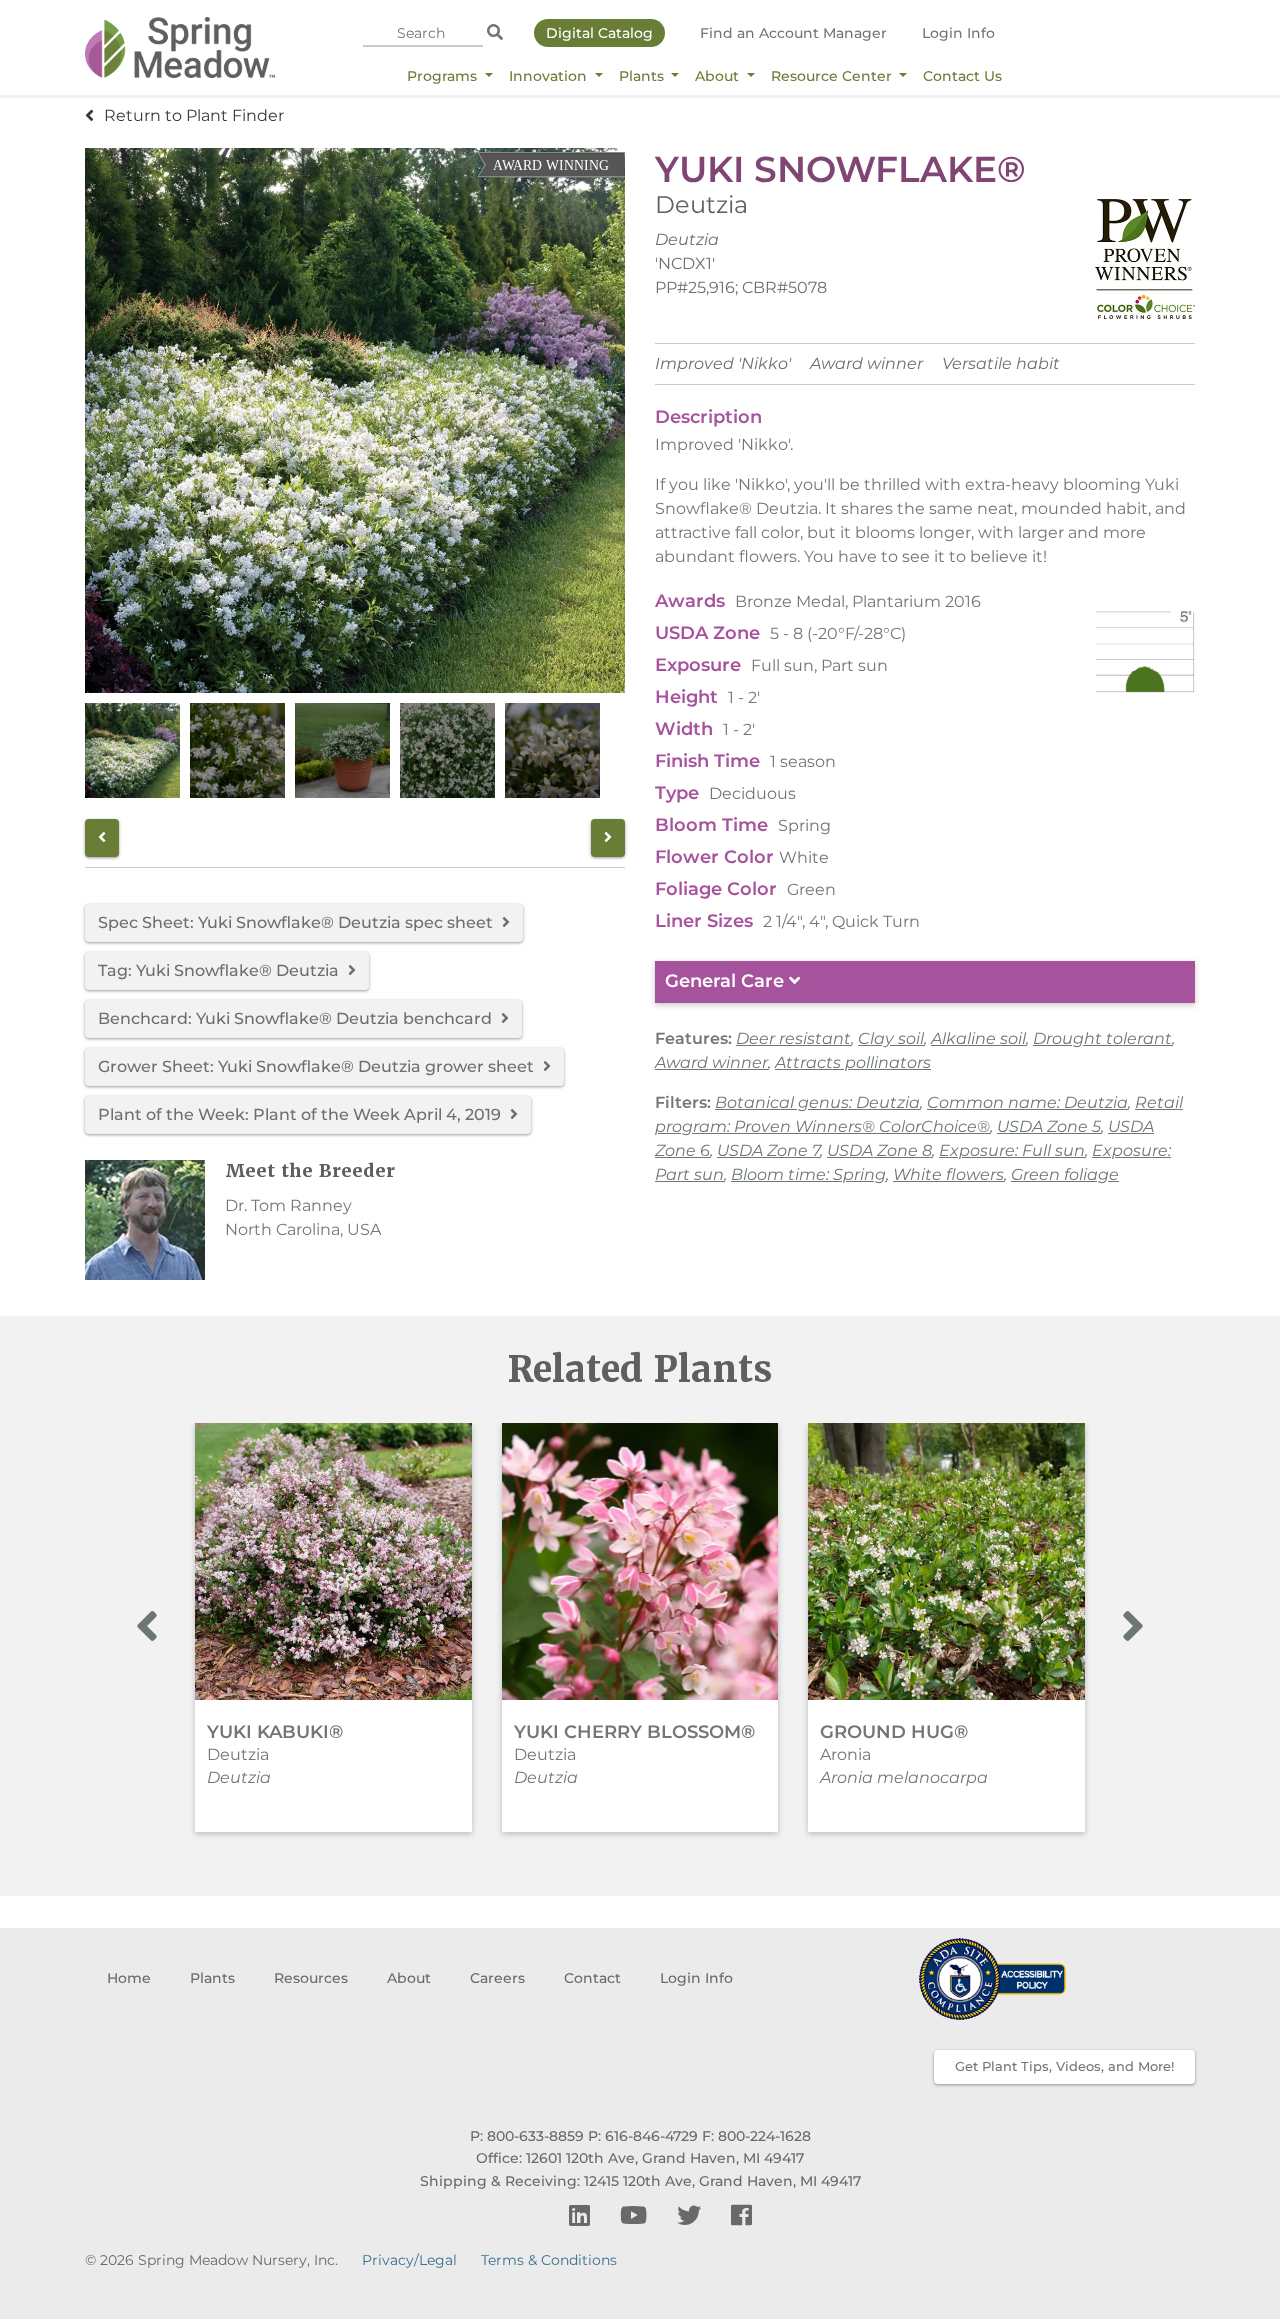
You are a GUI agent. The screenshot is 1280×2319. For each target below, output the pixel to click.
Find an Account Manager (793, 33)
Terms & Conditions (549, 2260)
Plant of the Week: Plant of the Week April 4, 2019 (301, 1114)
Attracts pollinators (853, 1062)
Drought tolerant (1102, 1038)
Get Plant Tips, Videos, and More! (1064, 2066)
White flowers (948, 1174)
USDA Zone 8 (879, 1150)
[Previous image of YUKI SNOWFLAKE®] (102, 838)
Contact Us (962, 76)
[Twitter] (692, 2215)
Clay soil (891, 1038)
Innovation (550, 76)
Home (129, 1978)
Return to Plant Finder (194, 115)
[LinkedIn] (582, 2215)
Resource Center (833, 76)
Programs (444, 76)
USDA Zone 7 (768, 1150)
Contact (592, 1978)
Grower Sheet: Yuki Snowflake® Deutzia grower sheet (318, 1066)
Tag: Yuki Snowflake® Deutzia (220, 970)
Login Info (958, 33)
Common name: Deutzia (1027, 1102)
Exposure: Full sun (1012, 1150)
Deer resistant (793, 1038)
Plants (643, 76)
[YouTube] (636, 2215)
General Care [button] (727, 981)
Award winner (711, 1062)
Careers (497, 1978)
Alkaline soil (978, 1038)
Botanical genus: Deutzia (817, 1102)
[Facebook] (741, 2215)
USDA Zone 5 (1049, 1126)
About (719, 76)
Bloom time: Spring (808, 1174)
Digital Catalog (599, 33)
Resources (311, 1978)
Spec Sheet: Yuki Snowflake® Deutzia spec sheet (297, 922)
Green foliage (1065, 1174)
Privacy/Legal (409, 2260)
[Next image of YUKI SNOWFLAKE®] (608, 838)
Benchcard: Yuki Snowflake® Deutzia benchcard (297, 1018)
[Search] (495, 33)
